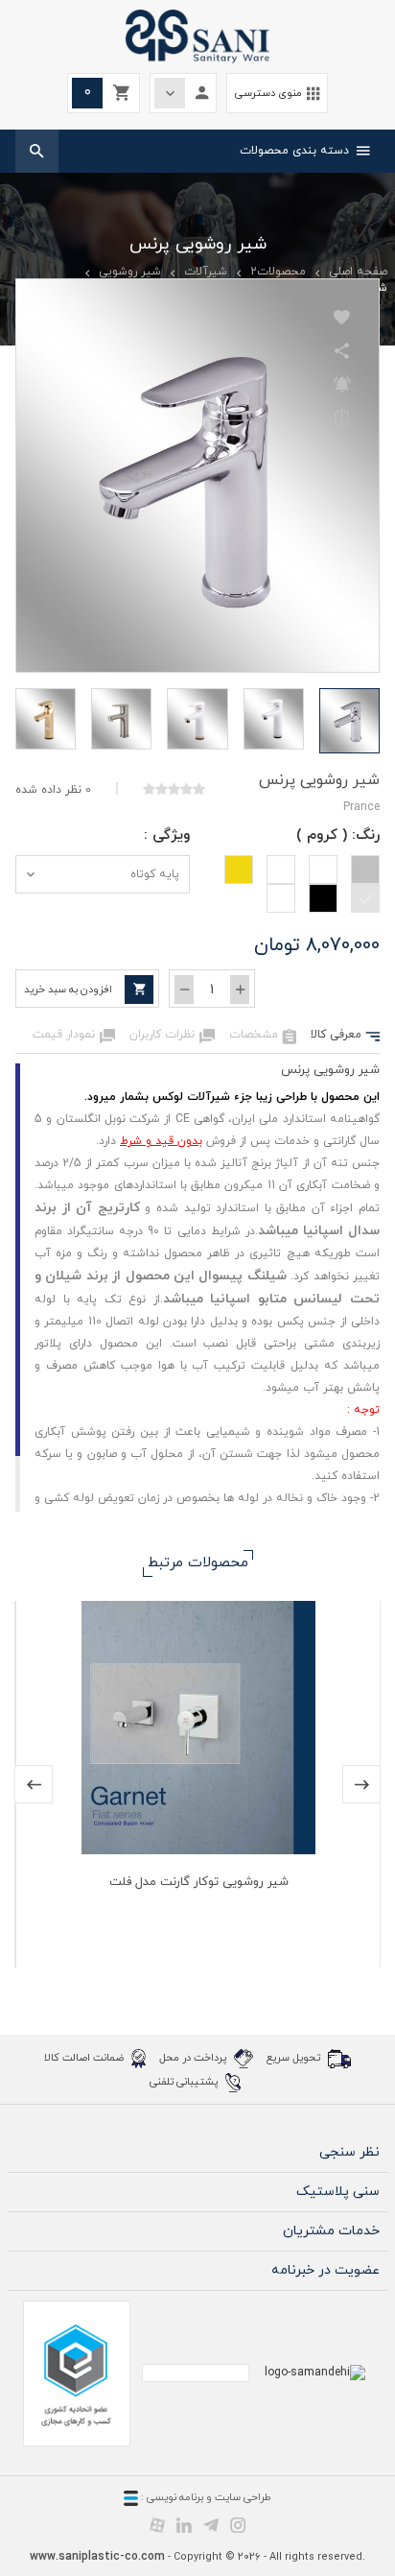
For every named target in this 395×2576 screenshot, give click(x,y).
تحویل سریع (295, 2057)
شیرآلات (206, 272)
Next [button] (361, 1784)
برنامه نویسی (174, 2497)
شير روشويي (130, 272)
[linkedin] (184, 2524)
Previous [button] (34, 1784)
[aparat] (157, 2524)
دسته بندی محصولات (305, 151)
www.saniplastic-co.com (97, 2557)
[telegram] (211, 2524)
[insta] (238, 2524)
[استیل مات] (365, 870)
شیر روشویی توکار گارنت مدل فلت (199, 1882)
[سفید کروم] (281, 870)
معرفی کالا (345, 1036)
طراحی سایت (243, 2497)
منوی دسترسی (277, 94)
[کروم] (365, 898)
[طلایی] (239, 870)
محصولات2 (278, 272)
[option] (197, 1784)
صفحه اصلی (358, 272)
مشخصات (263, 1036)
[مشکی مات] (281, 898)
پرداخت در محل (194, 2057)
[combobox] (103, 874)
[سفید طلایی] (323, 870)
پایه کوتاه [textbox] (155, 874)
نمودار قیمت (74, 1036)
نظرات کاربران (172, 1036)
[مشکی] (323, 898)
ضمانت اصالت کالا (85, 2057)
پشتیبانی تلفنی (185, 2081)
